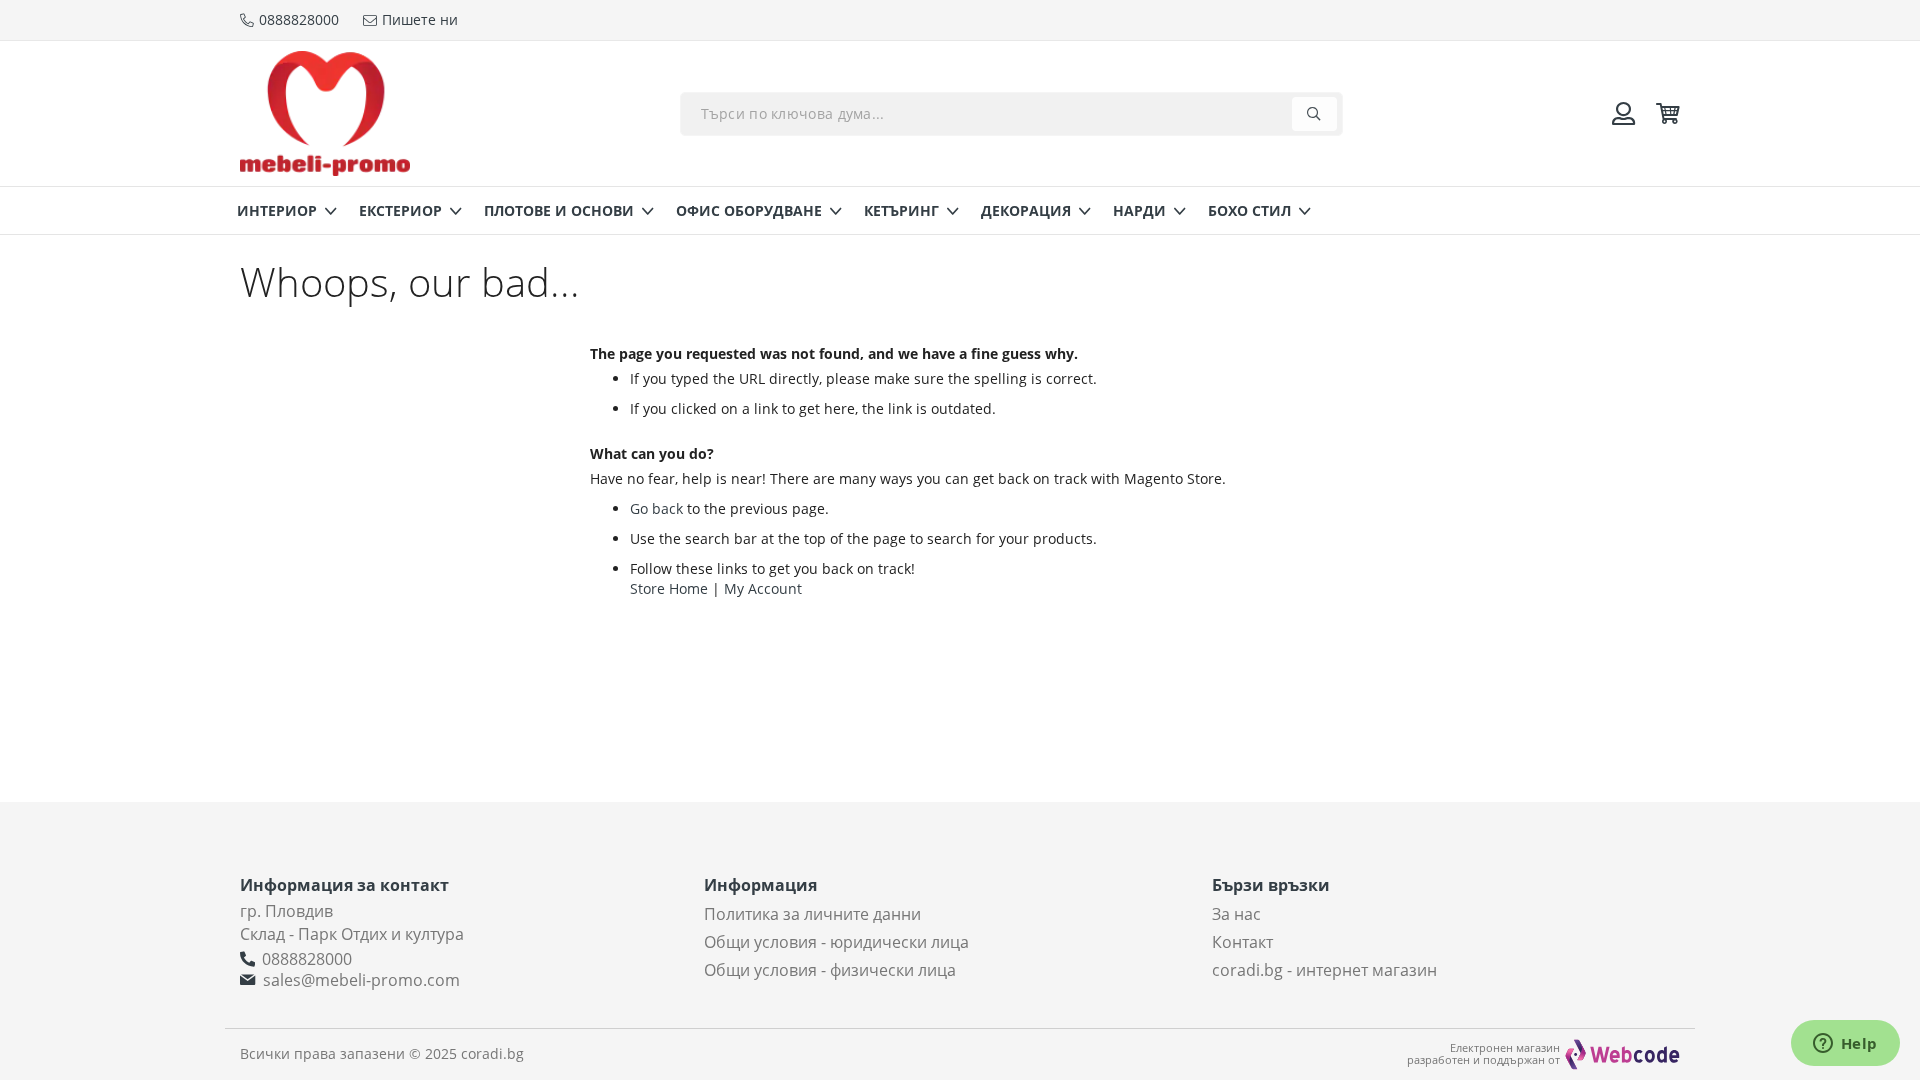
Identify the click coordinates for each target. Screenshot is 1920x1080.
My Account (763, 588)
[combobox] (1011, 114)
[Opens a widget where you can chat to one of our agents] (1845, 1045)
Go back (656, 508)
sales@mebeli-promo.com (361, 980)
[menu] (960, 210)
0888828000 (307, 959)
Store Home (669, 588)
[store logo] (325, 113)
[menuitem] (281, 210)
